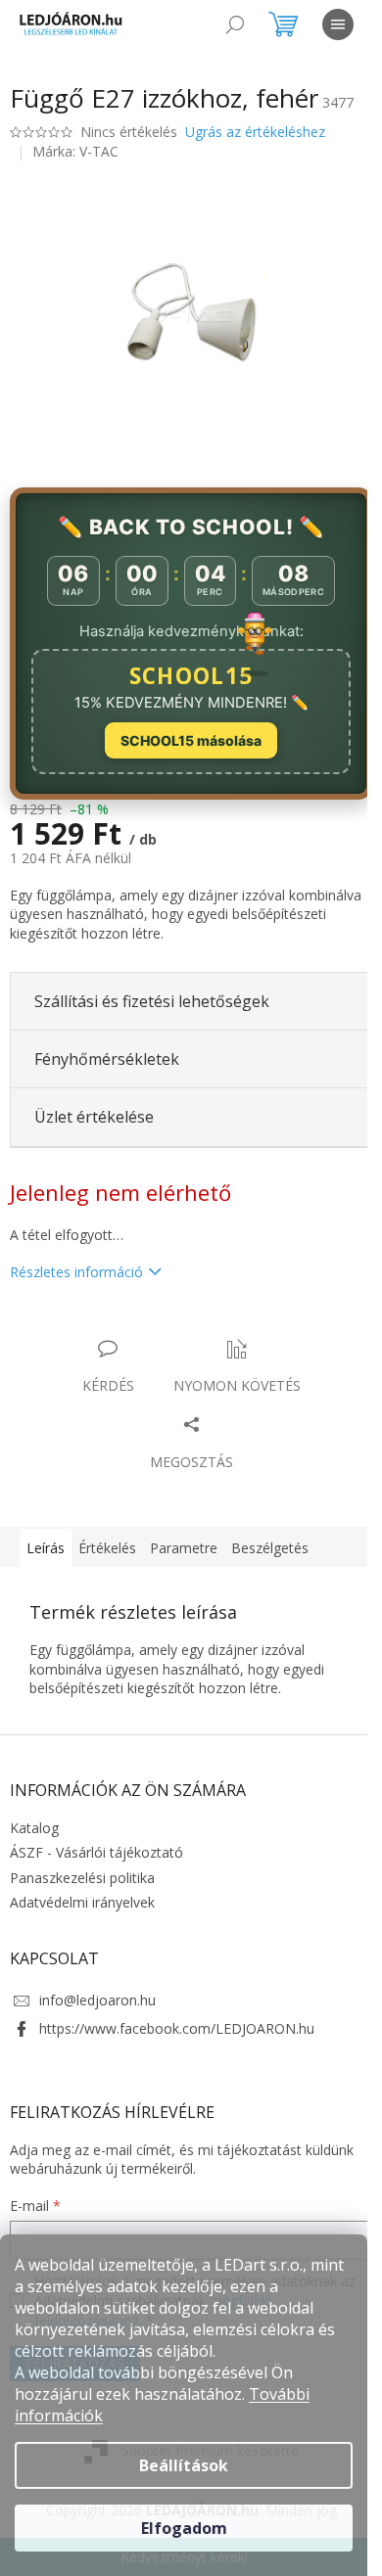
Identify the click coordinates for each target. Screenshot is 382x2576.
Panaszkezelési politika (82, 1878)
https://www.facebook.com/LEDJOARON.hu (177, 2028)
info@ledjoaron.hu (97, 2000)
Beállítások (184, 2465)
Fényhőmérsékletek (107, 1059)
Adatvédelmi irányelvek (82, 1902)
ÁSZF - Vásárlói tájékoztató (96, 1852)
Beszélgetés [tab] (270, 1548)
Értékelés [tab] (107, 1548)
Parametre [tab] (184, 1548)
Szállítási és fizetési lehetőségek (152, 1001)
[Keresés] (235, 24)
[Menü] (338, 24)
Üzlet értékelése (94, 1117)
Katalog (34, 1828)
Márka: (75, 151)
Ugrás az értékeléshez (255, 132)
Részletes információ (76, 1272)
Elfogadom (184, 2528)
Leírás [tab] (46, 1548)
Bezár (146, 1329)
